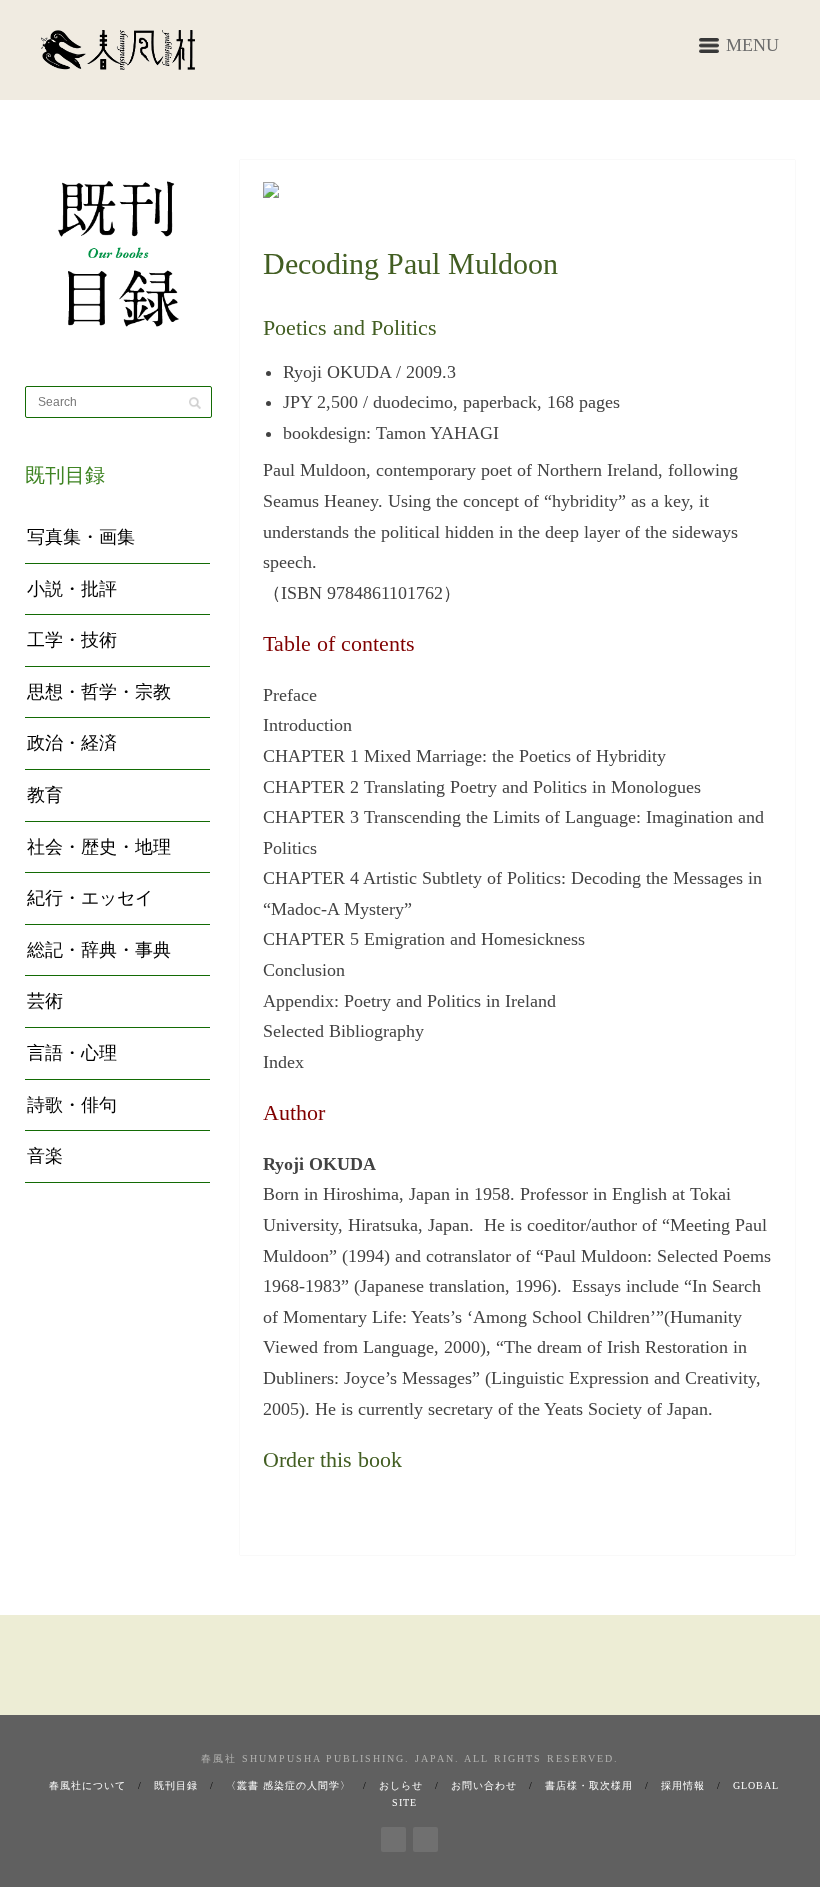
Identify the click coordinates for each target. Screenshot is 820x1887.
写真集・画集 (81, 537)
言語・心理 (72, 1053)
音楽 (45, 1156)
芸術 (45, 1001)
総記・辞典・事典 (99, 950)
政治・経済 (72, 743)
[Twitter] (425, 1836)
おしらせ (401, 1785)
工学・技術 (72, 640)
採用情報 (683, 1785)
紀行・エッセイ (90, 898)
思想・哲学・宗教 (99, 692)
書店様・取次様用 (589, 1785)
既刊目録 (176, 1785)
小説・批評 (72, 589)
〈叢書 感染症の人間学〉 (288, 1785)
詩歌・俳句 (72, 1105)
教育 (45, 795)
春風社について (87, 1785)
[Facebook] (393, 1836)
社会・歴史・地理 (99, 847)
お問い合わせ (484, 1785)
